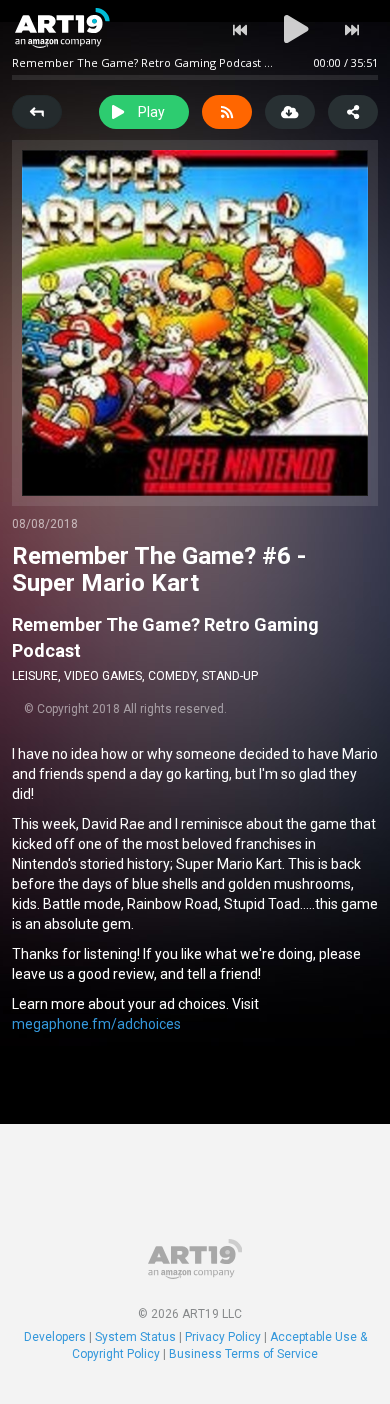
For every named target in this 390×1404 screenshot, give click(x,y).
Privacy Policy (223, 1337)
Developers (55, 1337)
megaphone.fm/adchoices (96, 1024)
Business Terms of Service (243, 1354)
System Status (135, 1337)
